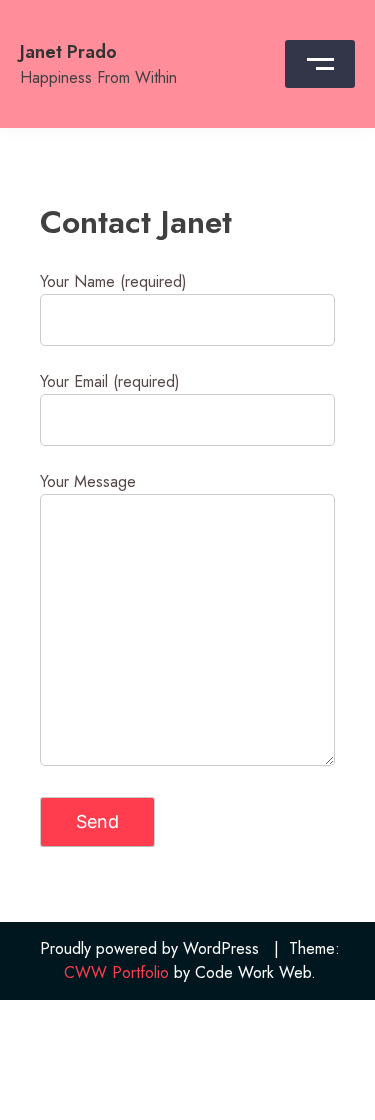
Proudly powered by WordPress (149, 948)
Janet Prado (68, 52)
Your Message (88, 481)
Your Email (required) (110, 381)
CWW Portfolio (116, 972)
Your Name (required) (113, 281)
